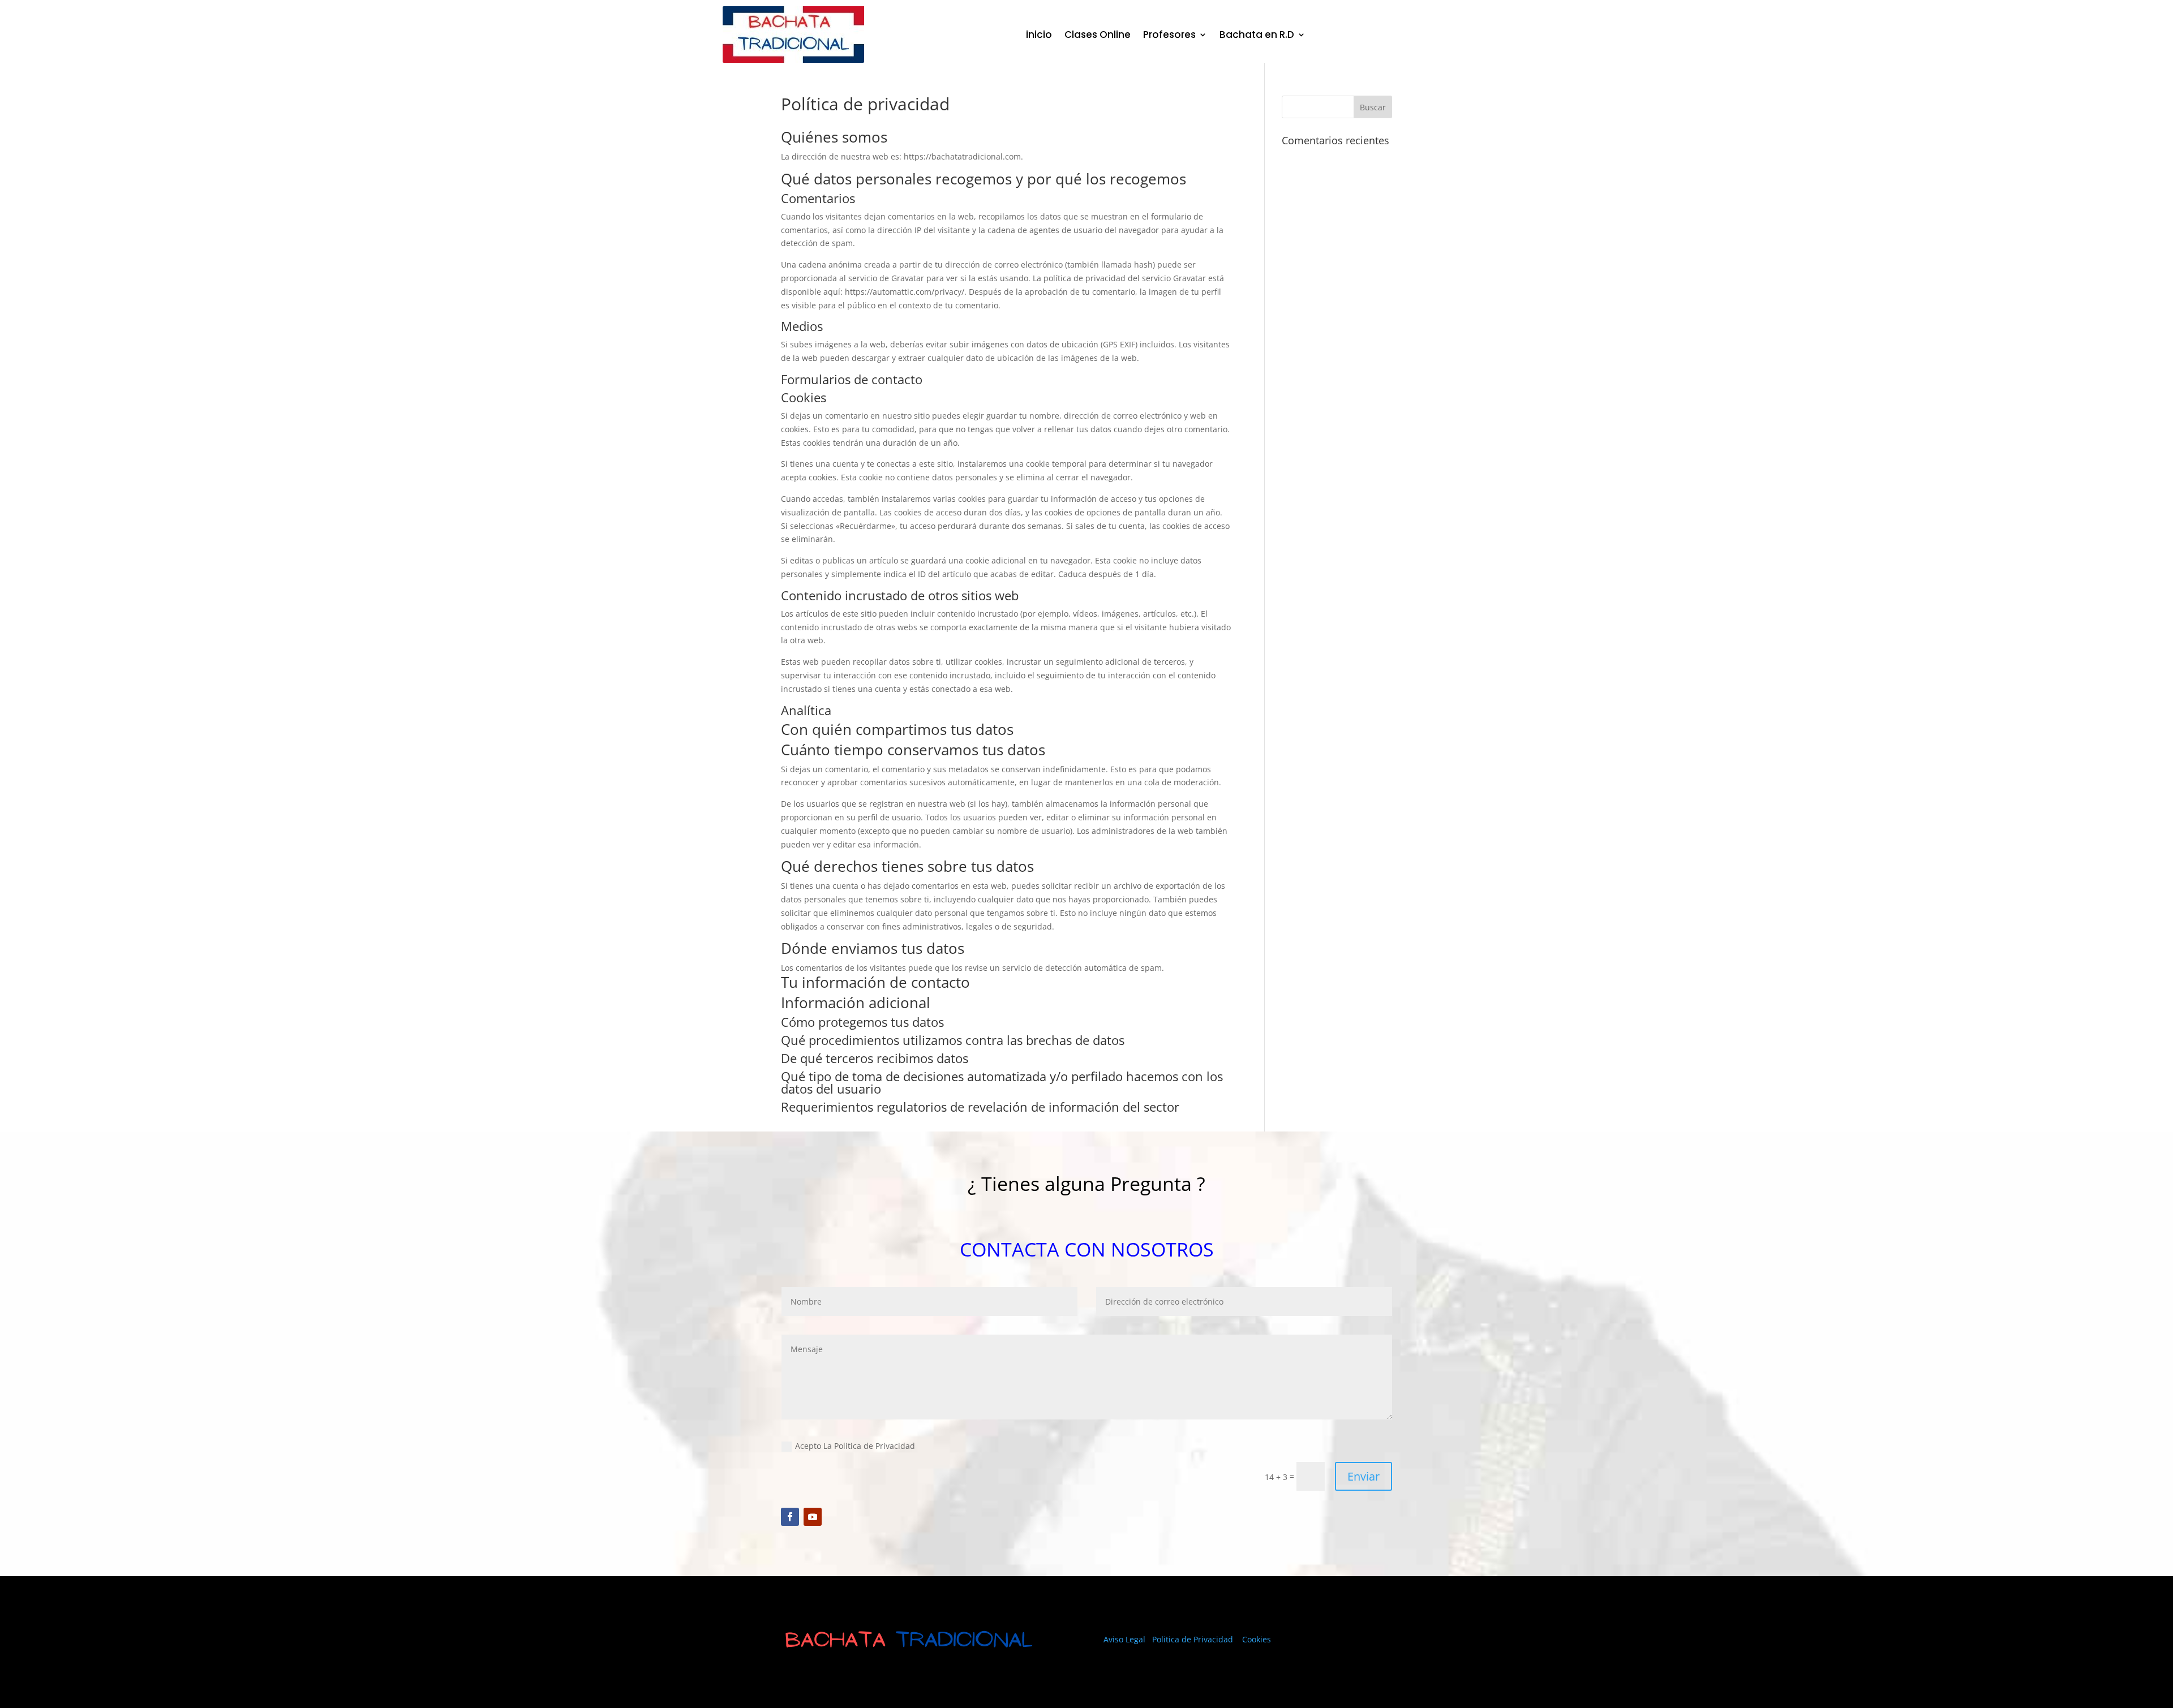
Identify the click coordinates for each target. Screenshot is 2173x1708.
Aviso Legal (1126, 1639)
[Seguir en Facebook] (790, 1517)
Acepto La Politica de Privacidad (855, 1446)
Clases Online (1098, 35)
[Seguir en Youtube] (813, 1517)
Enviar (1364, 1476)
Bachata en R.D (1257, 35)
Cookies (1257, 1639)
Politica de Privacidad (1193, 1639)
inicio (1039, 35)
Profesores (1169, 35)
